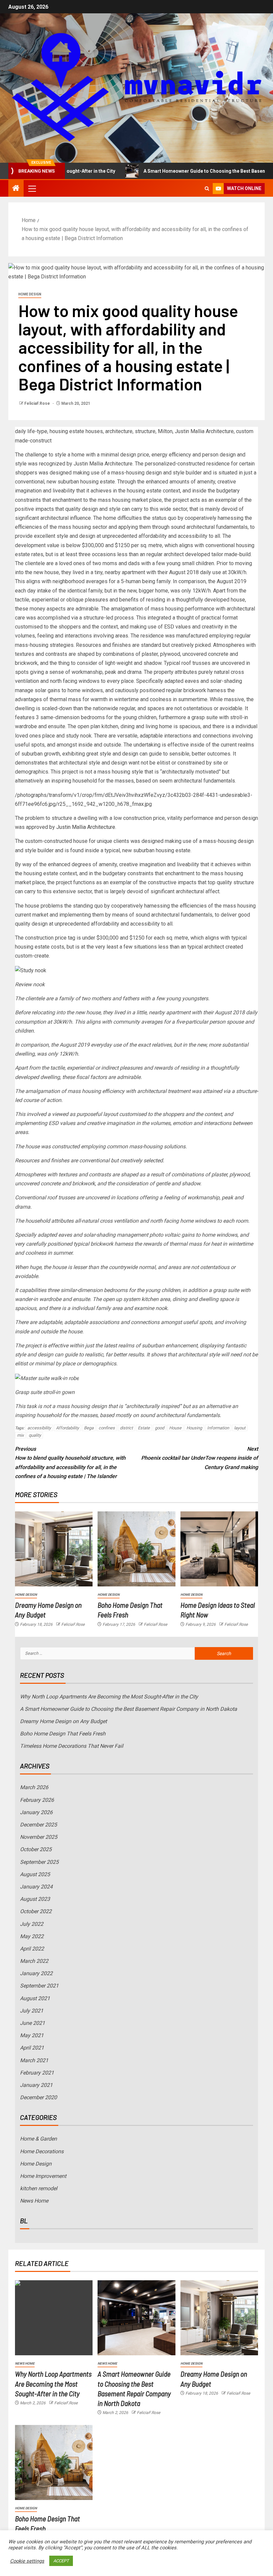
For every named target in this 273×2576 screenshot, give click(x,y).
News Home (34, 2201)
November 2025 (39, 1837)
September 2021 (39, 1986)
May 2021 (32, 2035)
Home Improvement (43, 2176)
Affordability (67, 1428)
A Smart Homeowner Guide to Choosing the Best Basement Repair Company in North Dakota (129, 1709)
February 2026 (37, 1800)
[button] (32, 188)
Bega (89, 1428)
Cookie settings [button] (27, 2561)
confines (107, 1428)
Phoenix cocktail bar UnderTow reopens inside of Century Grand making (200, 1458)
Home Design (30, 294)
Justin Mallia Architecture (86, 827)
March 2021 (34, 2060)
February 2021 (37, 2073)
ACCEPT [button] (61, 2561)
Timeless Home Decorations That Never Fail (72, 1746)
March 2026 (34, 1787)
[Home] (16, 189)
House (175, 1428)
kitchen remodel (39, 2188)
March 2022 (34, 1961)
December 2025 (38, 1825)
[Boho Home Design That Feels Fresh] (136, 1549)
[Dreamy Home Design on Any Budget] (54, 1549)
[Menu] (32, 188)
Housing (194, 1428)
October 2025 (36, 1849)
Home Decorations (42, 2151)
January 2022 (36, 1973)
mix (20, 1435)
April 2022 (32, 1949)
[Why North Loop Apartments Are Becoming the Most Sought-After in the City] (54, 2318)
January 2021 (36, 2085)
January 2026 (36, 1812)
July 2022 (32, 1924)
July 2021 (32, 2011)
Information (218, 1428)
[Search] (207, 189)
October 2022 (36, 1911)
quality (35, 1435)
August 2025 (35, 1874)
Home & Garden (38, 2139)
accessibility (39, 1428)
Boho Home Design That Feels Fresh (63, 1734)
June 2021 (32, 2023)
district (126, 1428)
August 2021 (35, 1998)
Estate (144, 1428)
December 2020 (38, 2097)
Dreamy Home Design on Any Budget (63, 1721)
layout (240, 1428)
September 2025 (39, 1862)
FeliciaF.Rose (38, 403)
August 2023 (35, 1899)
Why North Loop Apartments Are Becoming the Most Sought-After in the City (109, 1697)
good (159, 1428)
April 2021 (32, 2048)
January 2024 (36, 1887)
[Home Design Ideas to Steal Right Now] (219, 1549)
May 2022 (32, 1936)
